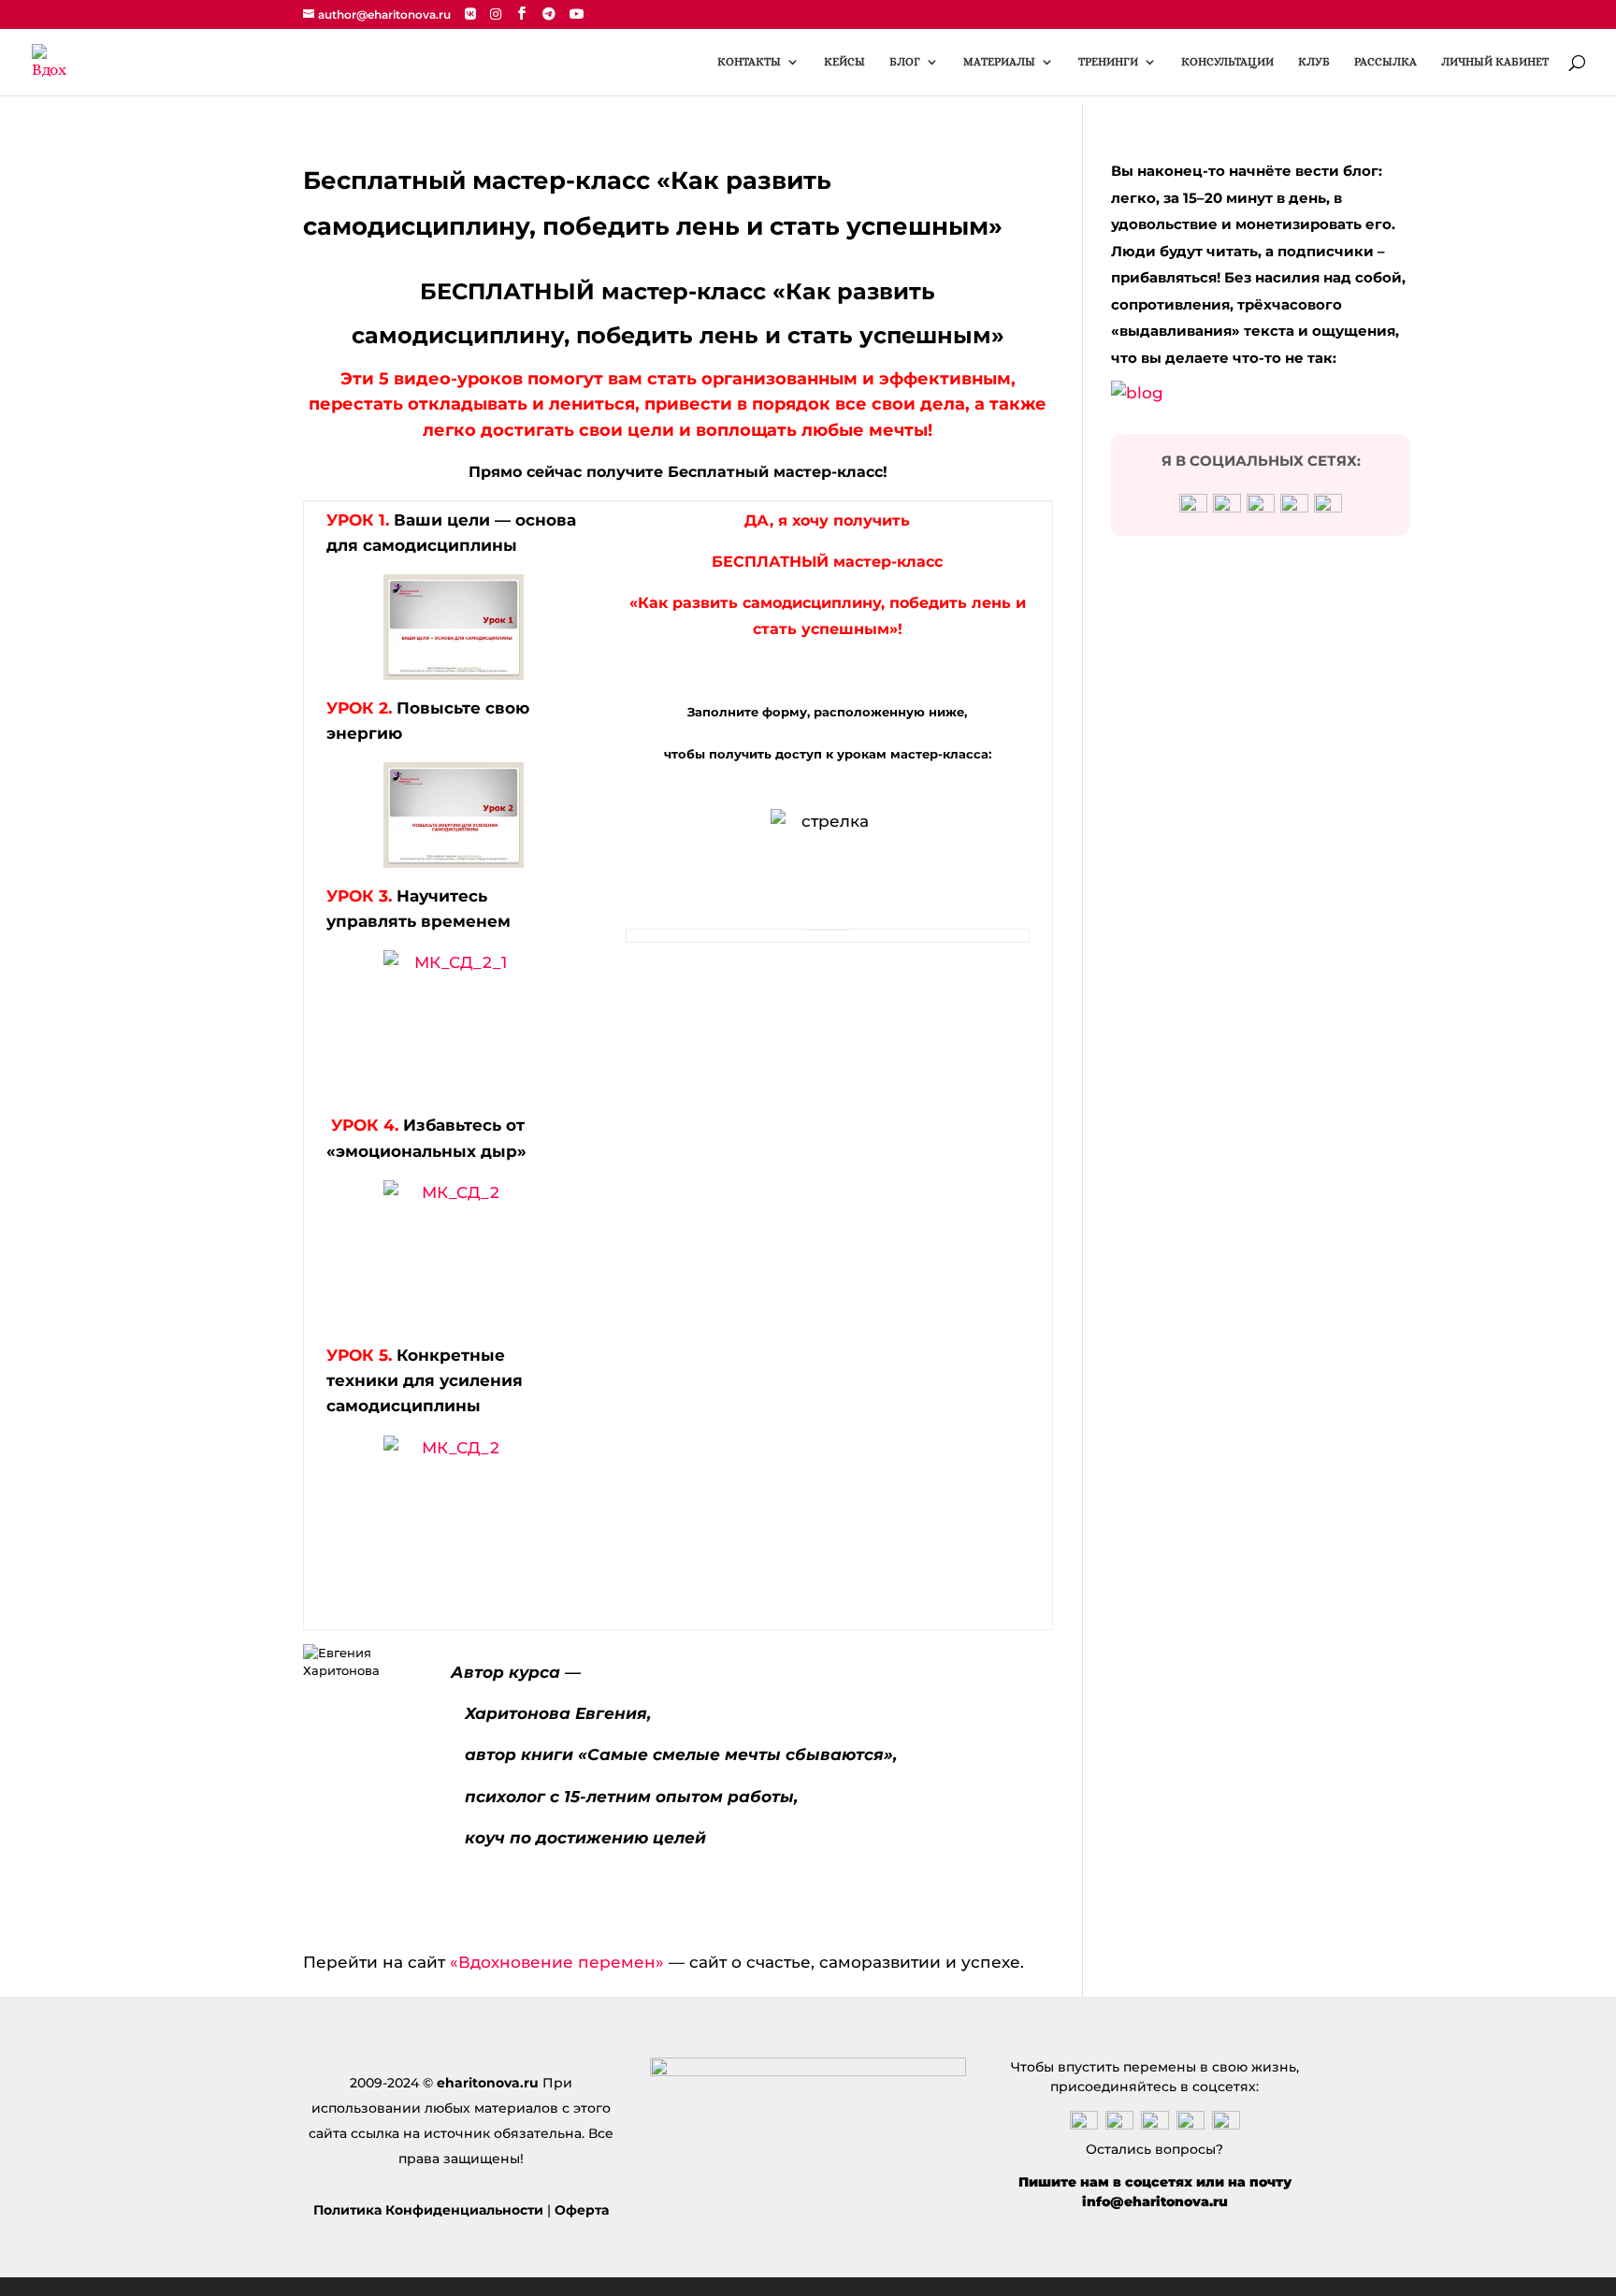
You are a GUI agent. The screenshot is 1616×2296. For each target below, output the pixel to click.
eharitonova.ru (488, 2083)
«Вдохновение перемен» (559, 1962)
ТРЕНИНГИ (1108, 62)
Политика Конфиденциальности (428, 2210)
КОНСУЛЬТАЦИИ (1227, 62)
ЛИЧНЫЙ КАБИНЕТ (1495, 62)
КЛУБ (1314, 62)
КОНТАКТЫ (749, 62)
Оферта (582, 2210)
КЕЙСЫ (844, 62)
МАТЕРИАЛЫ (999, 62)
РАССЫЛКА (1385, 62)
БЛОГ (905, 62)
